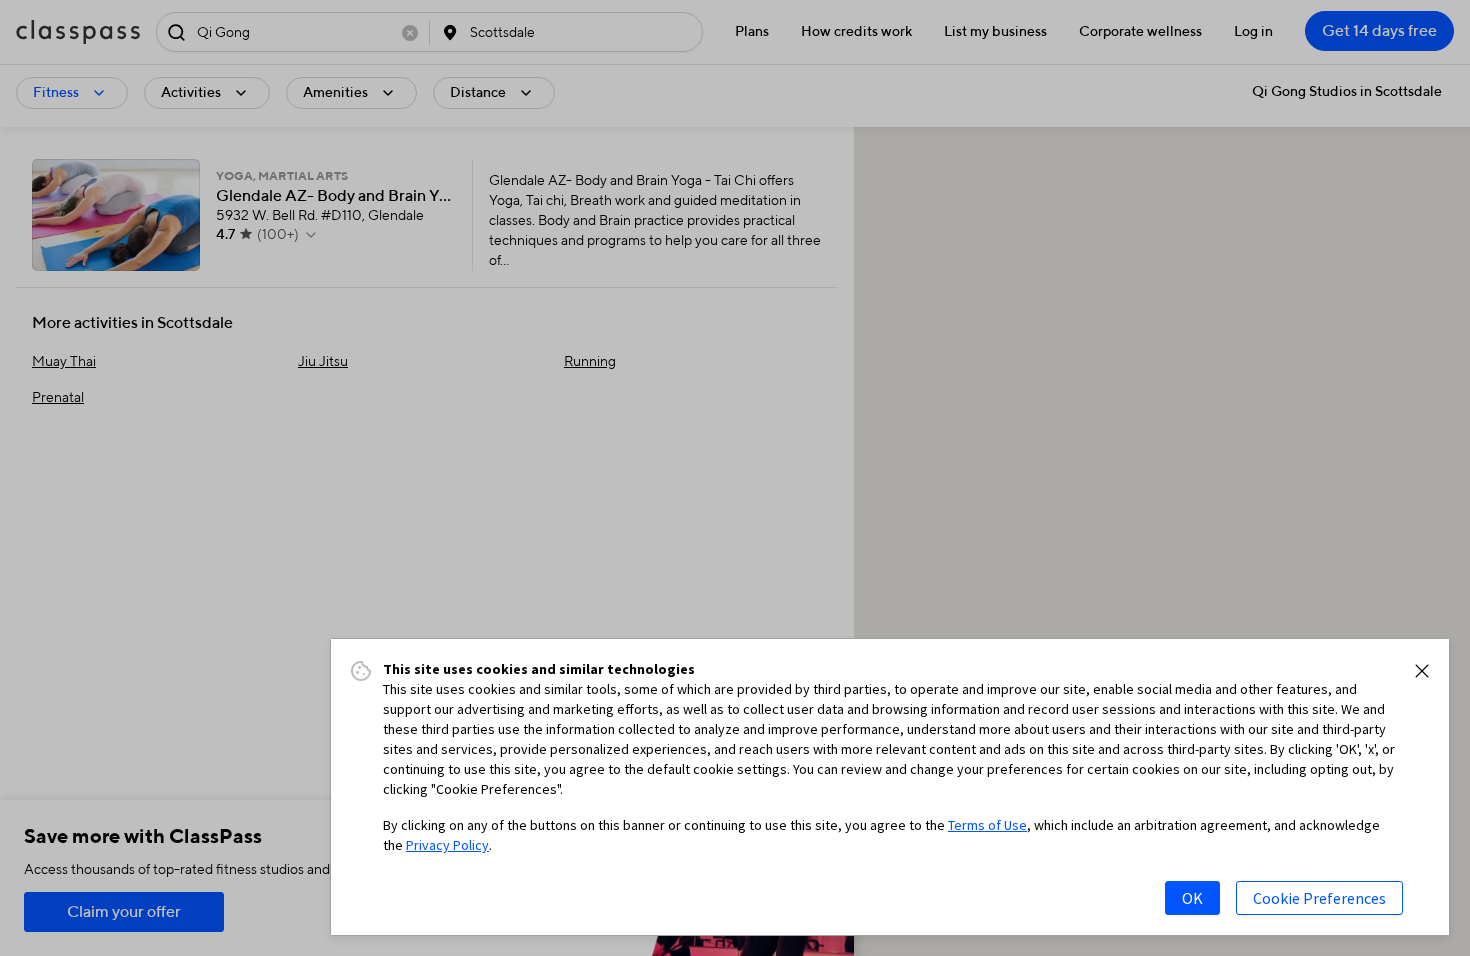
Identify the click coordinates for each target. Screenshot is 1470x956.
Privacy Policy (447, 845)
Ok (1192, 898)
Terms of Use (987, 825)
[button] (1422, 671)
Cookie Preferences (1319, 898)
